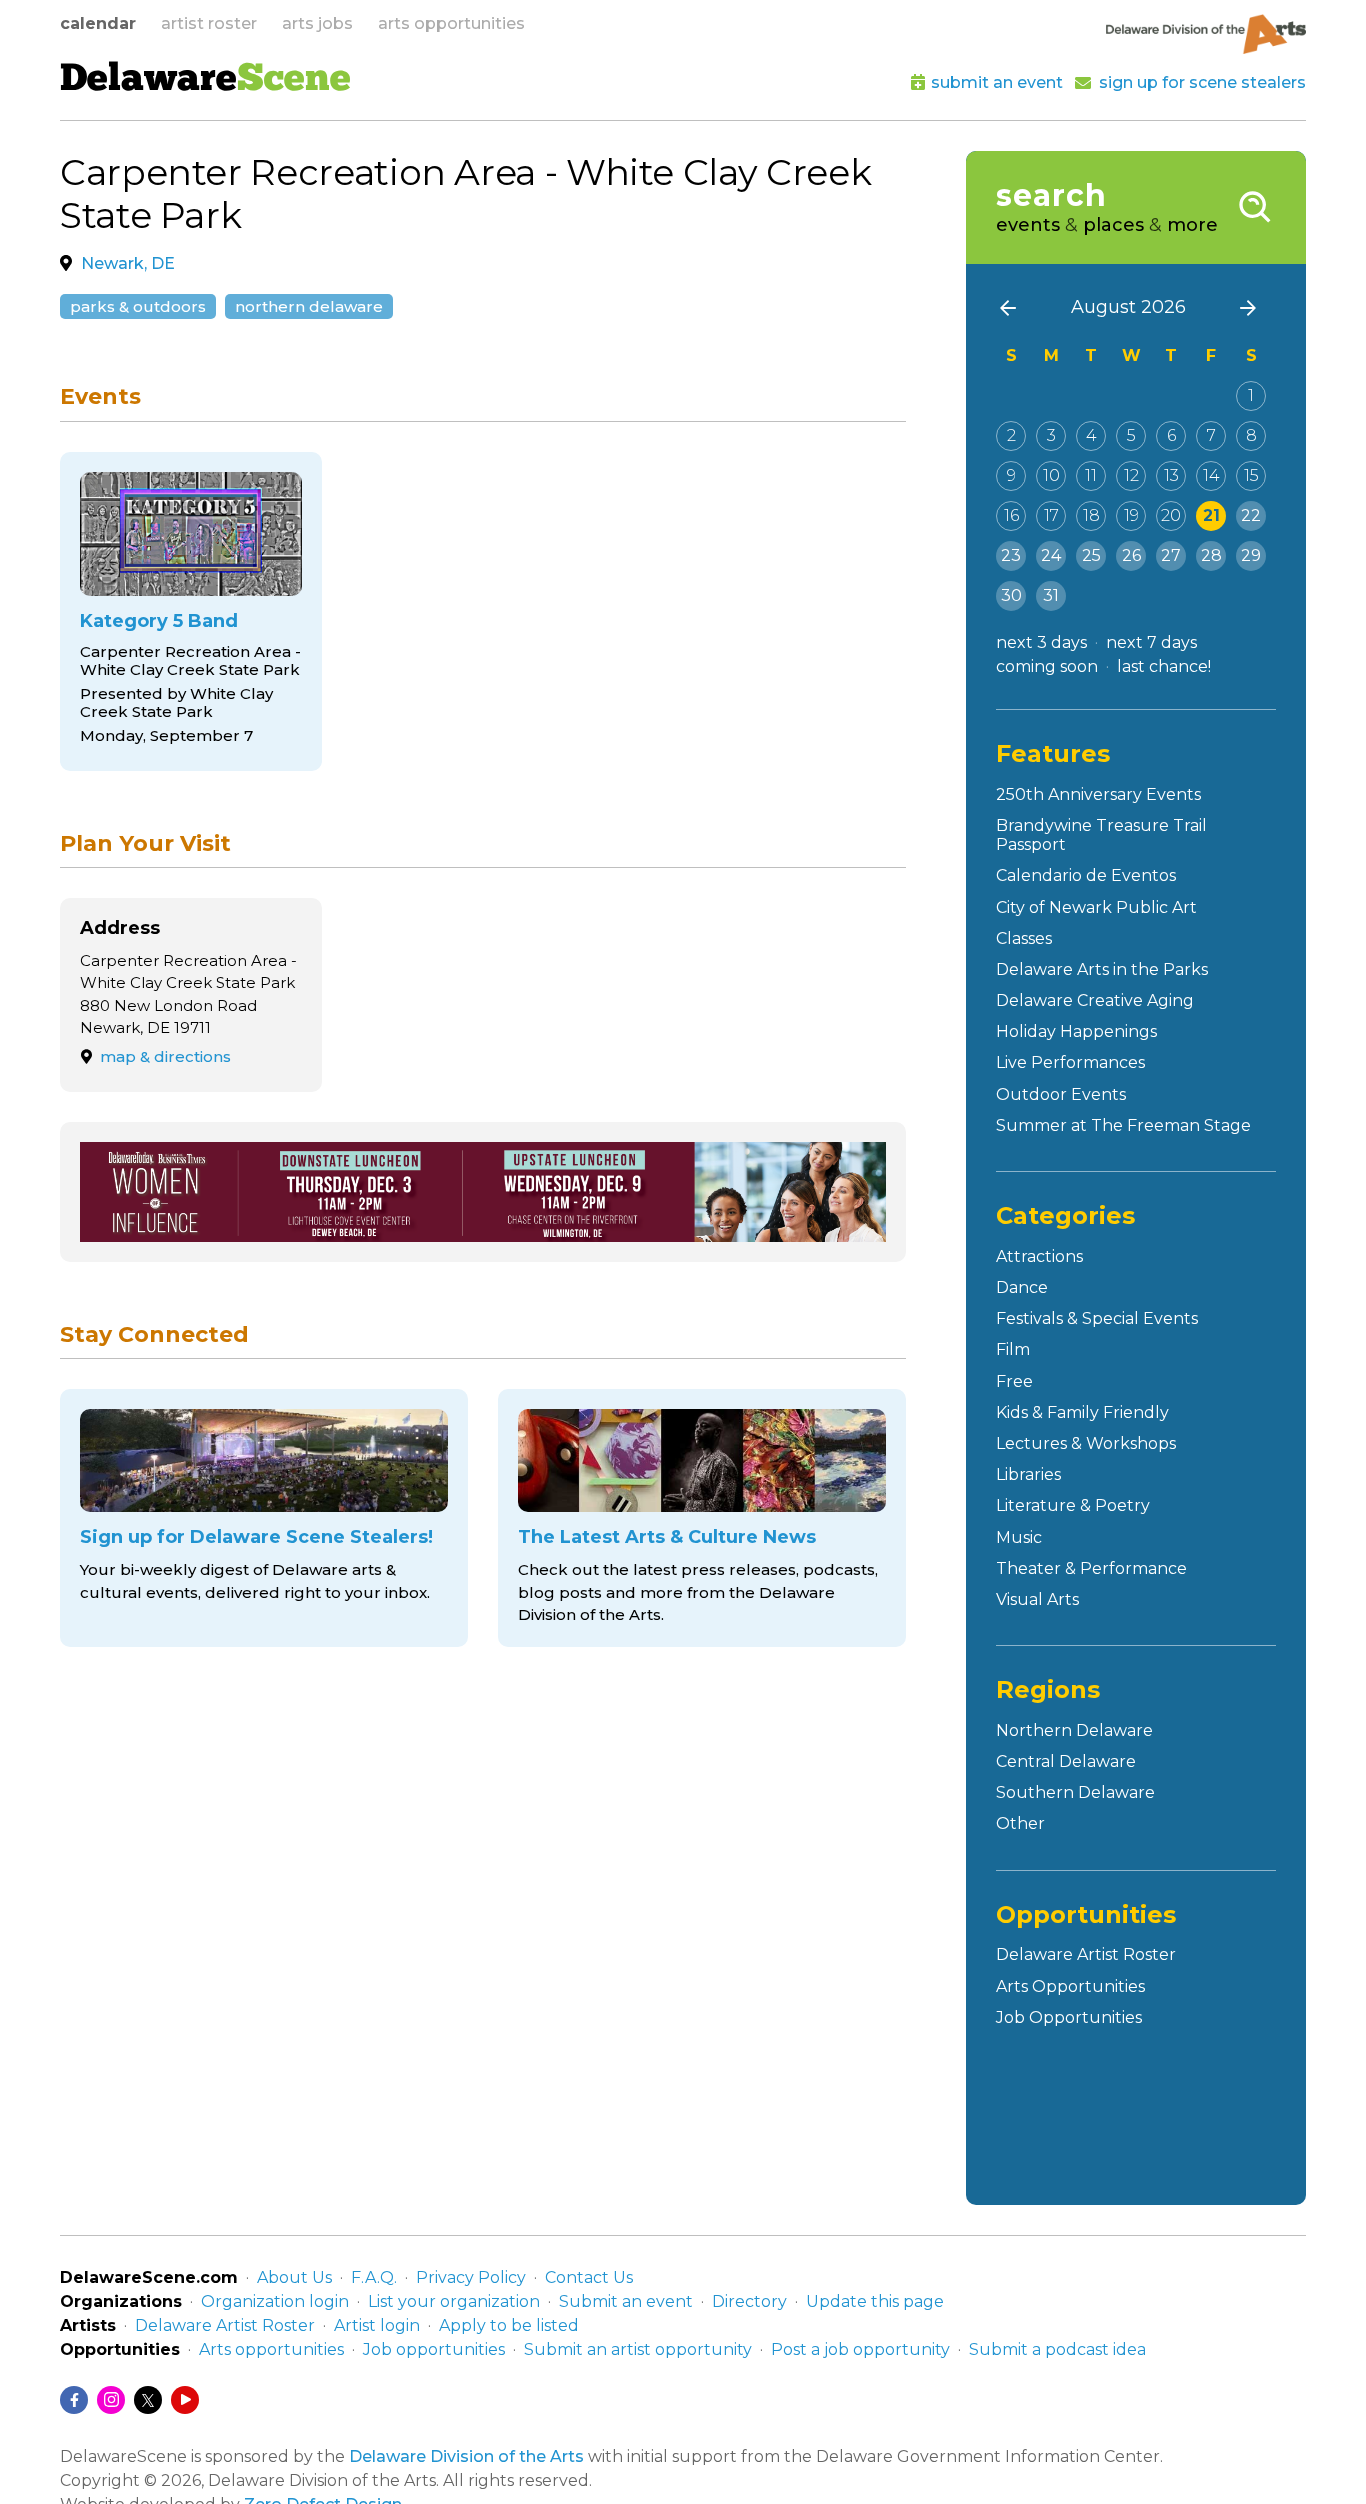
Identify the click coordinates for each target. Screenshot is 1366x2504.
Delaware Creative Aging (1095, 1000)
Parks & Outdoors (138, 306)
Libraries (1028, 1474)
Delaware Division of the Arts (466, 2456)
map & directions (165, 1056)
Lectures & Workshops (1086, 1443)
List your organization (454, 2301)
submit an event (997, 82)
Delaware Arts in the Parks (1102, 969)
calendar (98, 23)
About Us (294, 2277)
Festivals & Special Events (1097, 1318)
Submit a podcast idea (1057, 2349)
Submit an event (626, 2301)
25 (1091, 555)
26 (1131, 555)
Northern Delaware (309, 306)
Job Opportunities (1069, 2017)
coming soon (1047, 666)
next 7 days (1151, 642)
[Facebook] (74, 2400)
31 (1051, 595)
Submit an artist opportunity (638, 2349)
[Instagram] (111, 2400)
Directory (749, 2301)
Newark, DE (128, 263)
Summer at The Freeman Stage (1123, 1125)
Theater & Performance (1091, 1568)
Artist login (377, 2325)
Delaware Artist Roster (1086, 1954)
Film (1013, 1349)
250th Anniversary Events (1098, 794)
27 (1171, 555)
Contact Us (589, 2277)
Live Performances (1070, 1062)
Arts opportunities (271, 2349)
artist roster (209, 23)
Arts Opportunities (1070, 1986)
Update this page (875, 2301)
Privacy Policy (471, 2277)
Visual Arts (1037, 1599)
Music (1019, 1537)
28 (1211, 555)
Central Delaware (1066, 1761)
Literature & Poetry (1073, 1505)
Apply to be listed (509, 2325)
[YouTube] (185, 2400)
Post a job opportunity (860, 2349)
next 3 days (1041, 642)
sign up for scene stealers (1202, 82)
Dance (1022, 1287)
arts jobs (317, 23)
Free (1014, 1381)
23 (1011, 555)
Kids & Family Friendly (1082, 1412)
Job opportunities (434, 2349)
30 (1011, 595)
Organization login (275, 2301)
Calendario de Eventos (1086, 875)
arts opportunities (451, 23)
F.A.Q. (374, 2277)
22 (1251, 515)
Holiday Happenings (1076, 1031)
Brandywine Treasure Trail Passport (1101, 835)
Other (1020, 1823)
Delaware (205, 81)
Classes (1024, 938)
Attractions (1039, 1256)
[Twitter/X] (148, 2400)
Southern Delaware (1075, 1792)
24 (1051, 555)
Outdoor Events (1061, 1094)
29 (1251, 555)
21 (1211, 515)
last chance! (1164, 666)
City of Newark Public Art (1096, 907)
